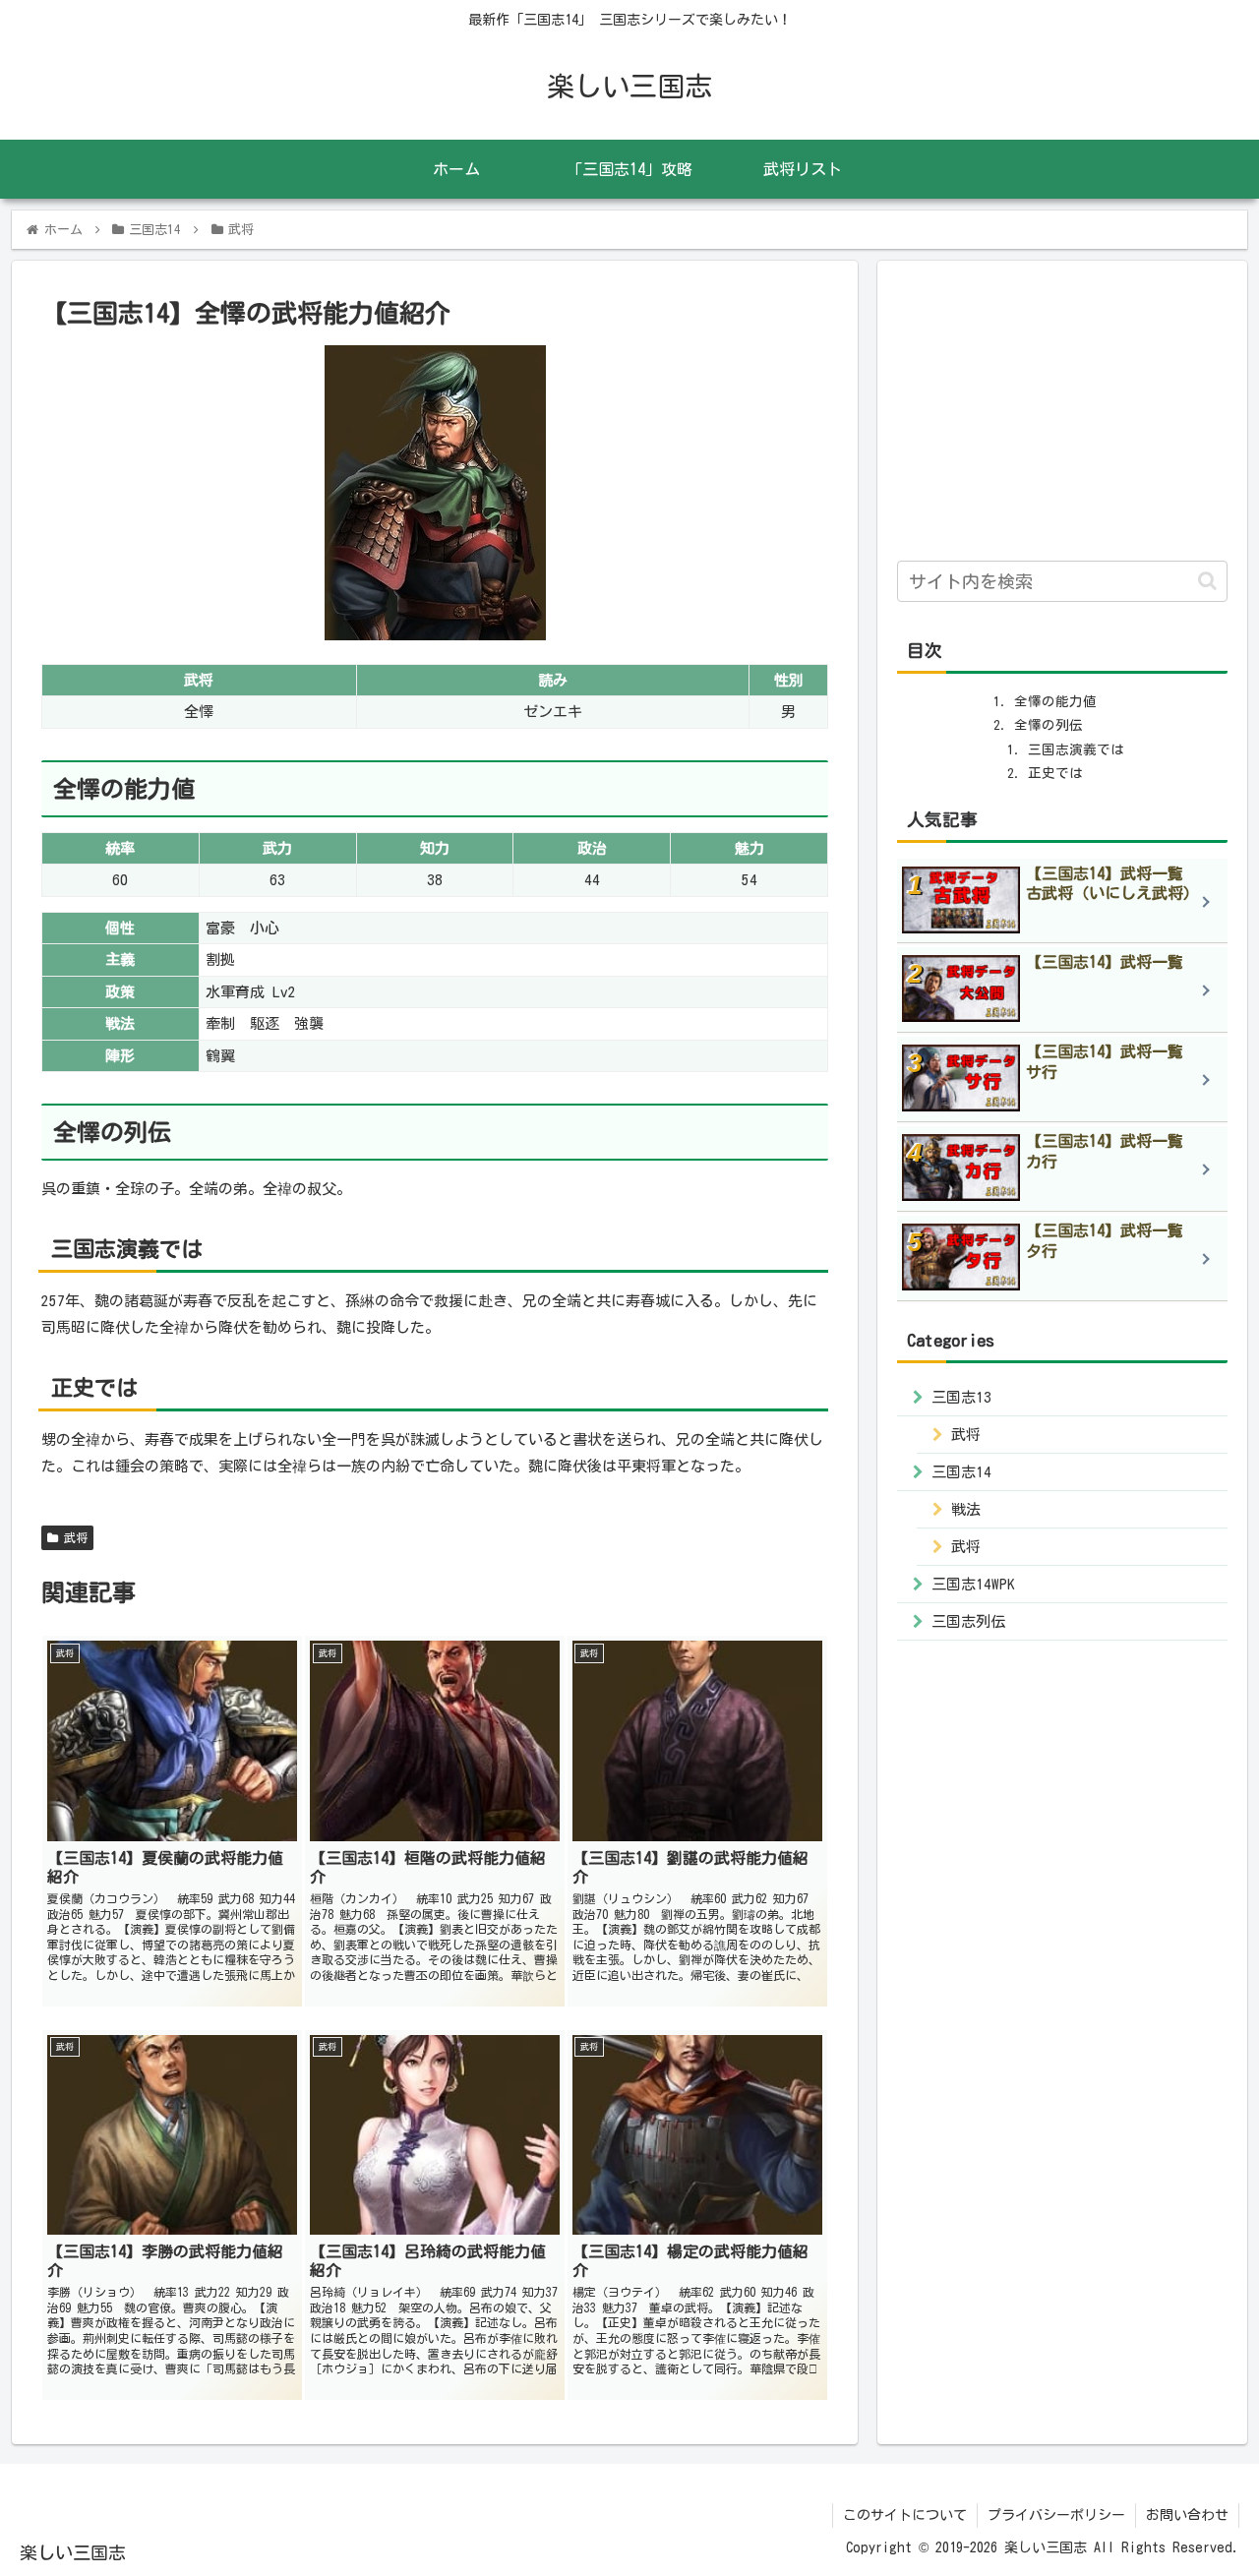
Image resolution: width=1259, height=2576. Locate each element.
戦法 (966, 1508)
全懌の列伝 (1049, 725)
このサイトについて (905, 2515)
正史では (1055, 773)
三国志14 (961, 1471)
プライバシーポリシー (1056, 2515)
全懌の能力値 (1055, 701)
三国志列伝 (968, 1620)
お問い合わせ (1187, 2515)
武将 (73, 1537)
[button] (1207, 581)
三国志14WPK (973, 1583)
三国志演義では (1076, 749)
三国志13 (961, 1396)
